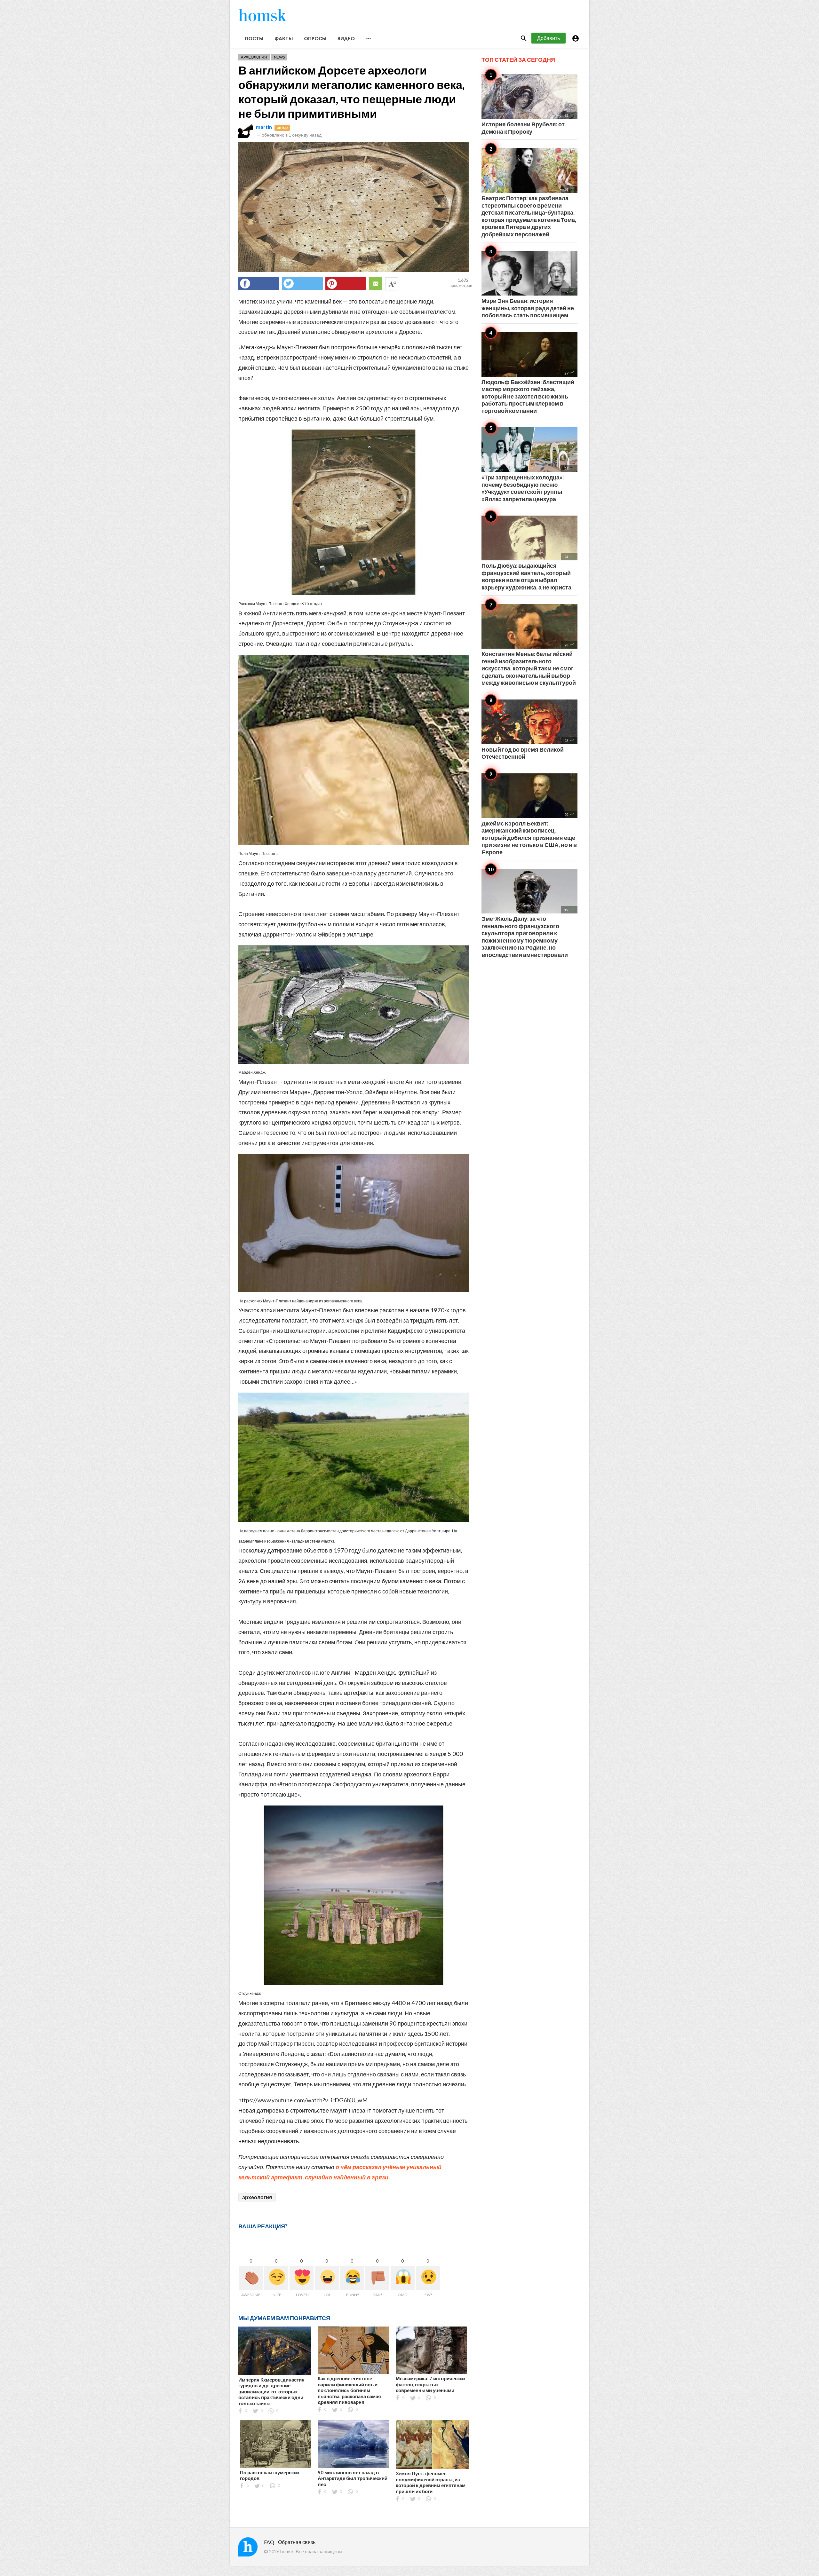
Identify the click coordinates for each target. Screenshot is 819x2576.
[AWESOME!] (251, 2278)
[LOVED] (302, 2278)
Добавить (549, 38)
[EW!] (428, 2278)
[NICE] (276, 2278)
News (279, 57)
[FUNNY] (352, 2278)
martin (264, 127)
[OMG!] (403, 2278)
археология (257, 2197)
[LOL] (327, 2278)
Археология (254, 57)
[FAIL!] (377, 2278)
